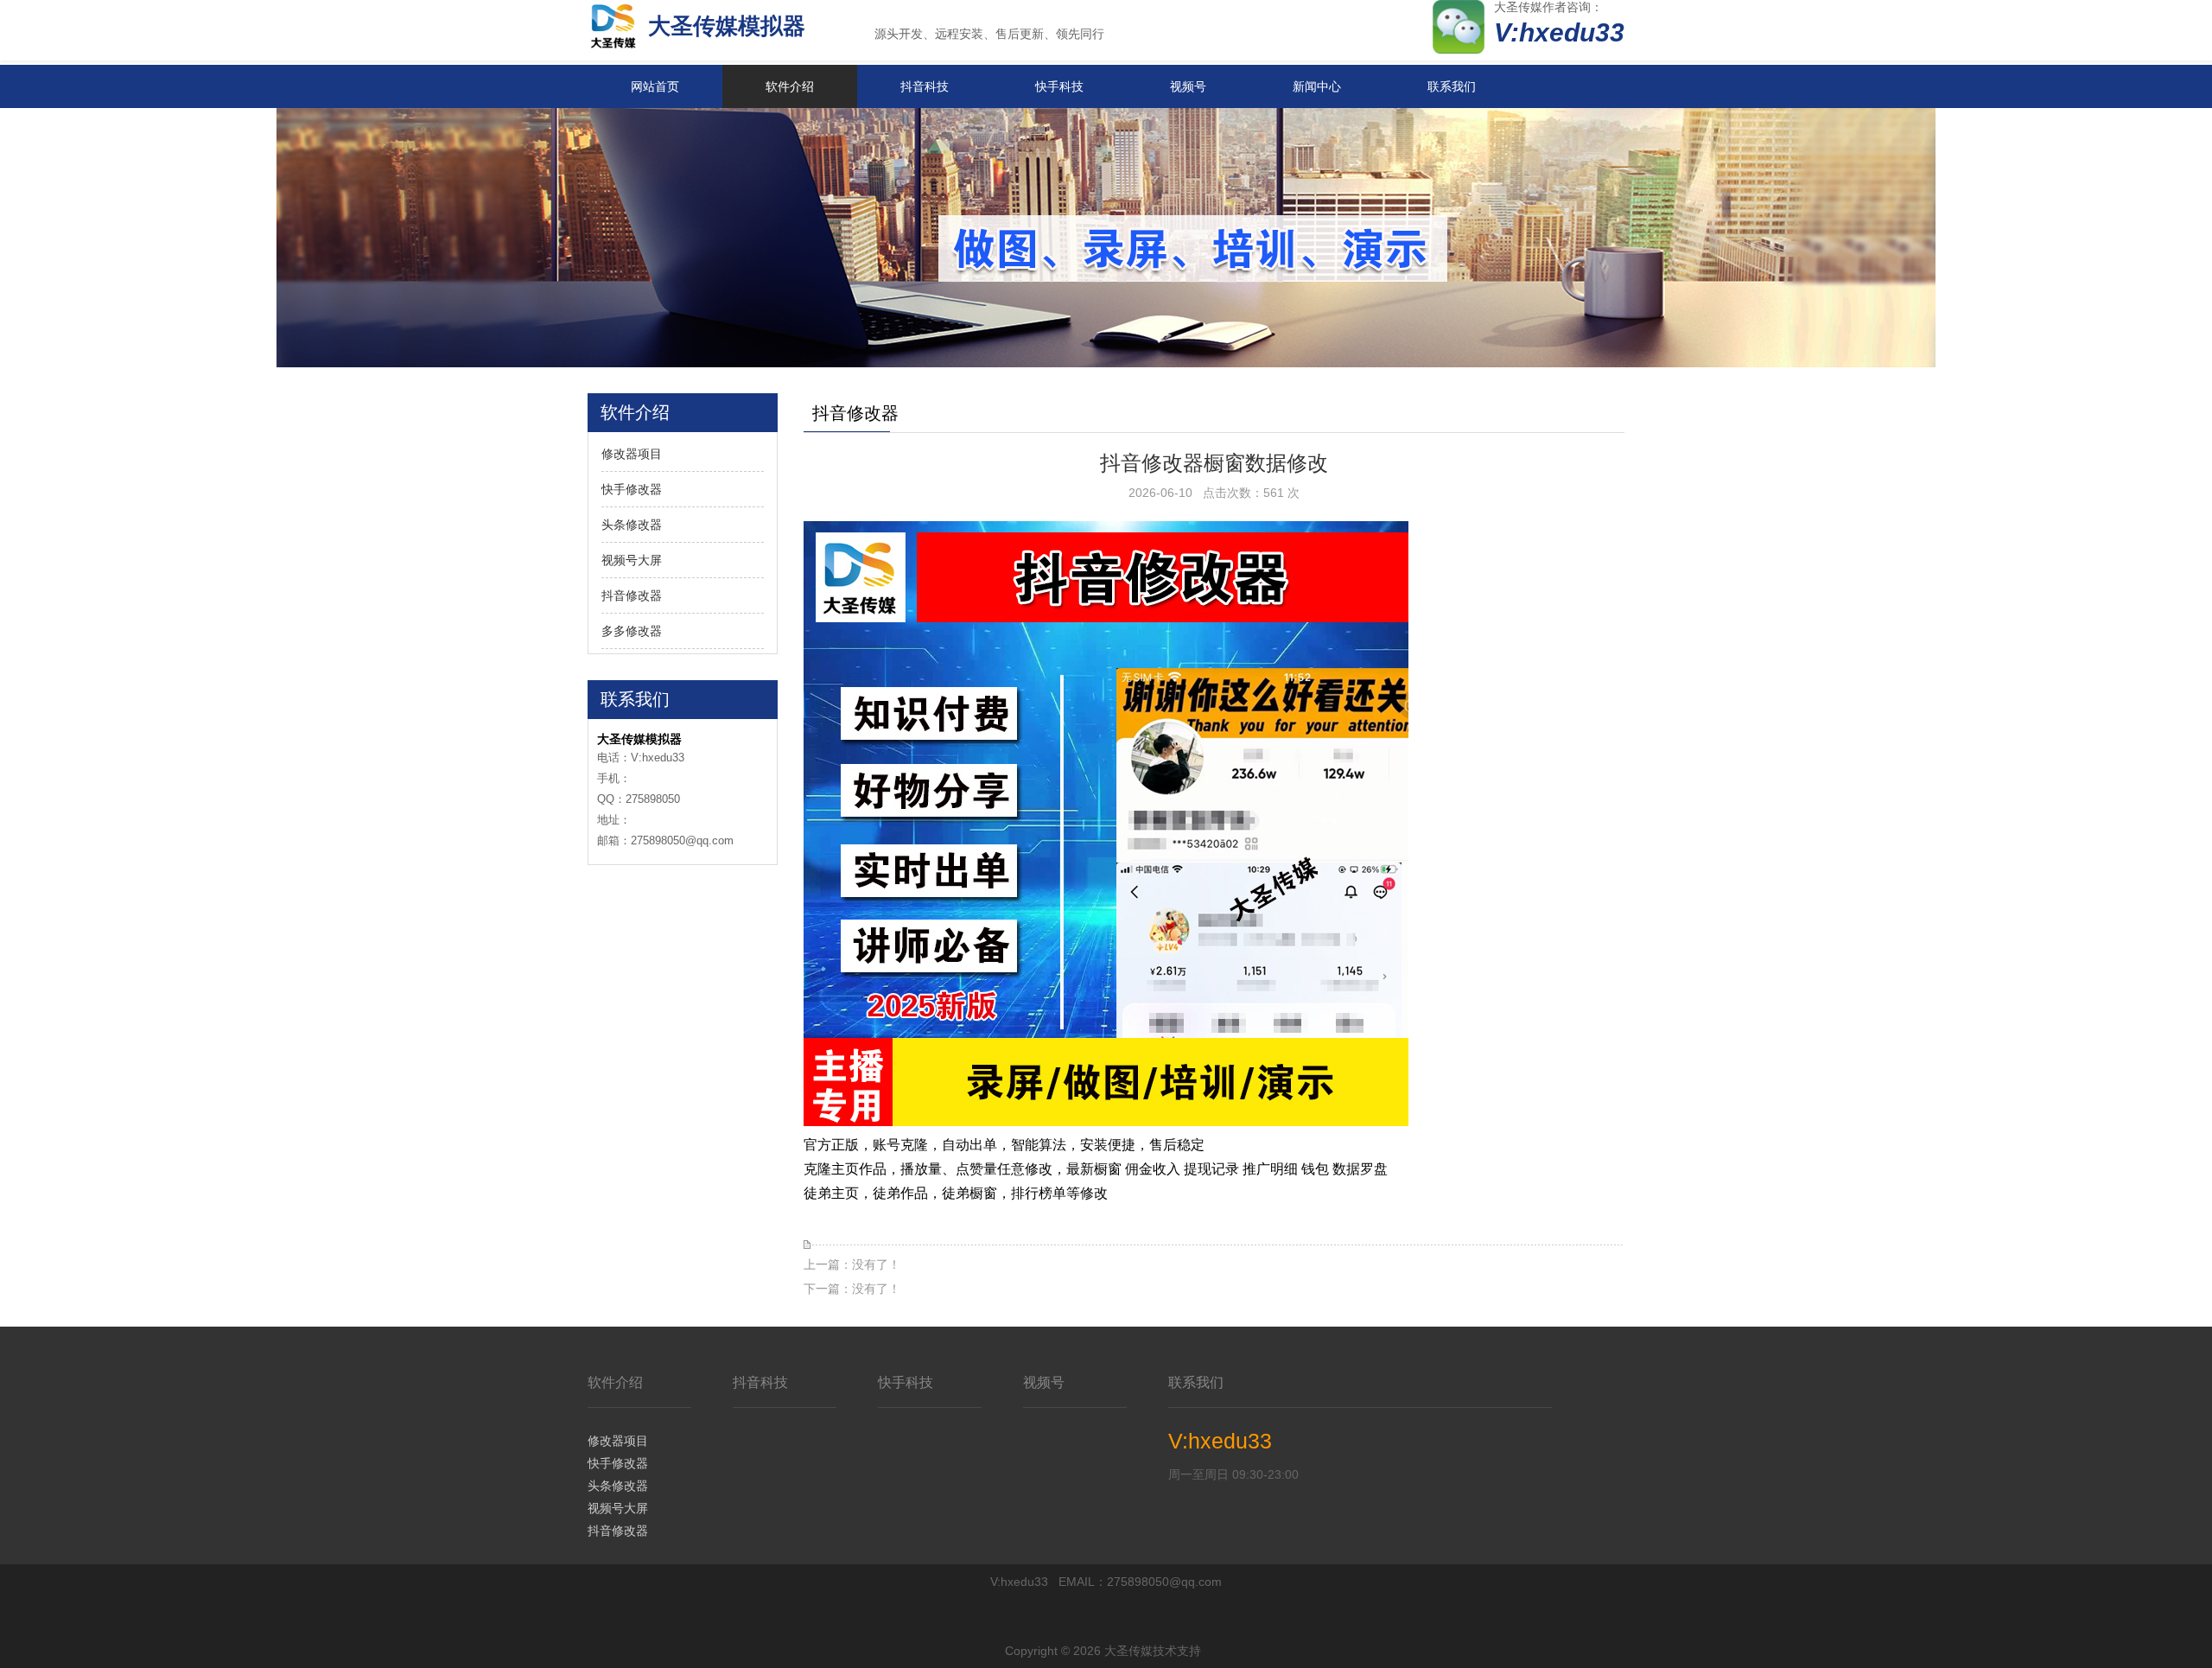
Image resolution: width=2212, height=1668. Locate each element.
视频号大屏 (632, 560)
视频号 (1188, 86)
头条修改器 (632, 525)
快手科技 (1059, 86)
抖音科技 (925, 86)
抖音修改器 (632, 595)
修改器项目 (632, 454)
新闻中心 (1317, 86)
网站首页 (655, 86)
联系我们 (1452, 86)
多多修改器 (632, 631)
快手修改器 (632, 489)
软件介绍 (790, 86)
